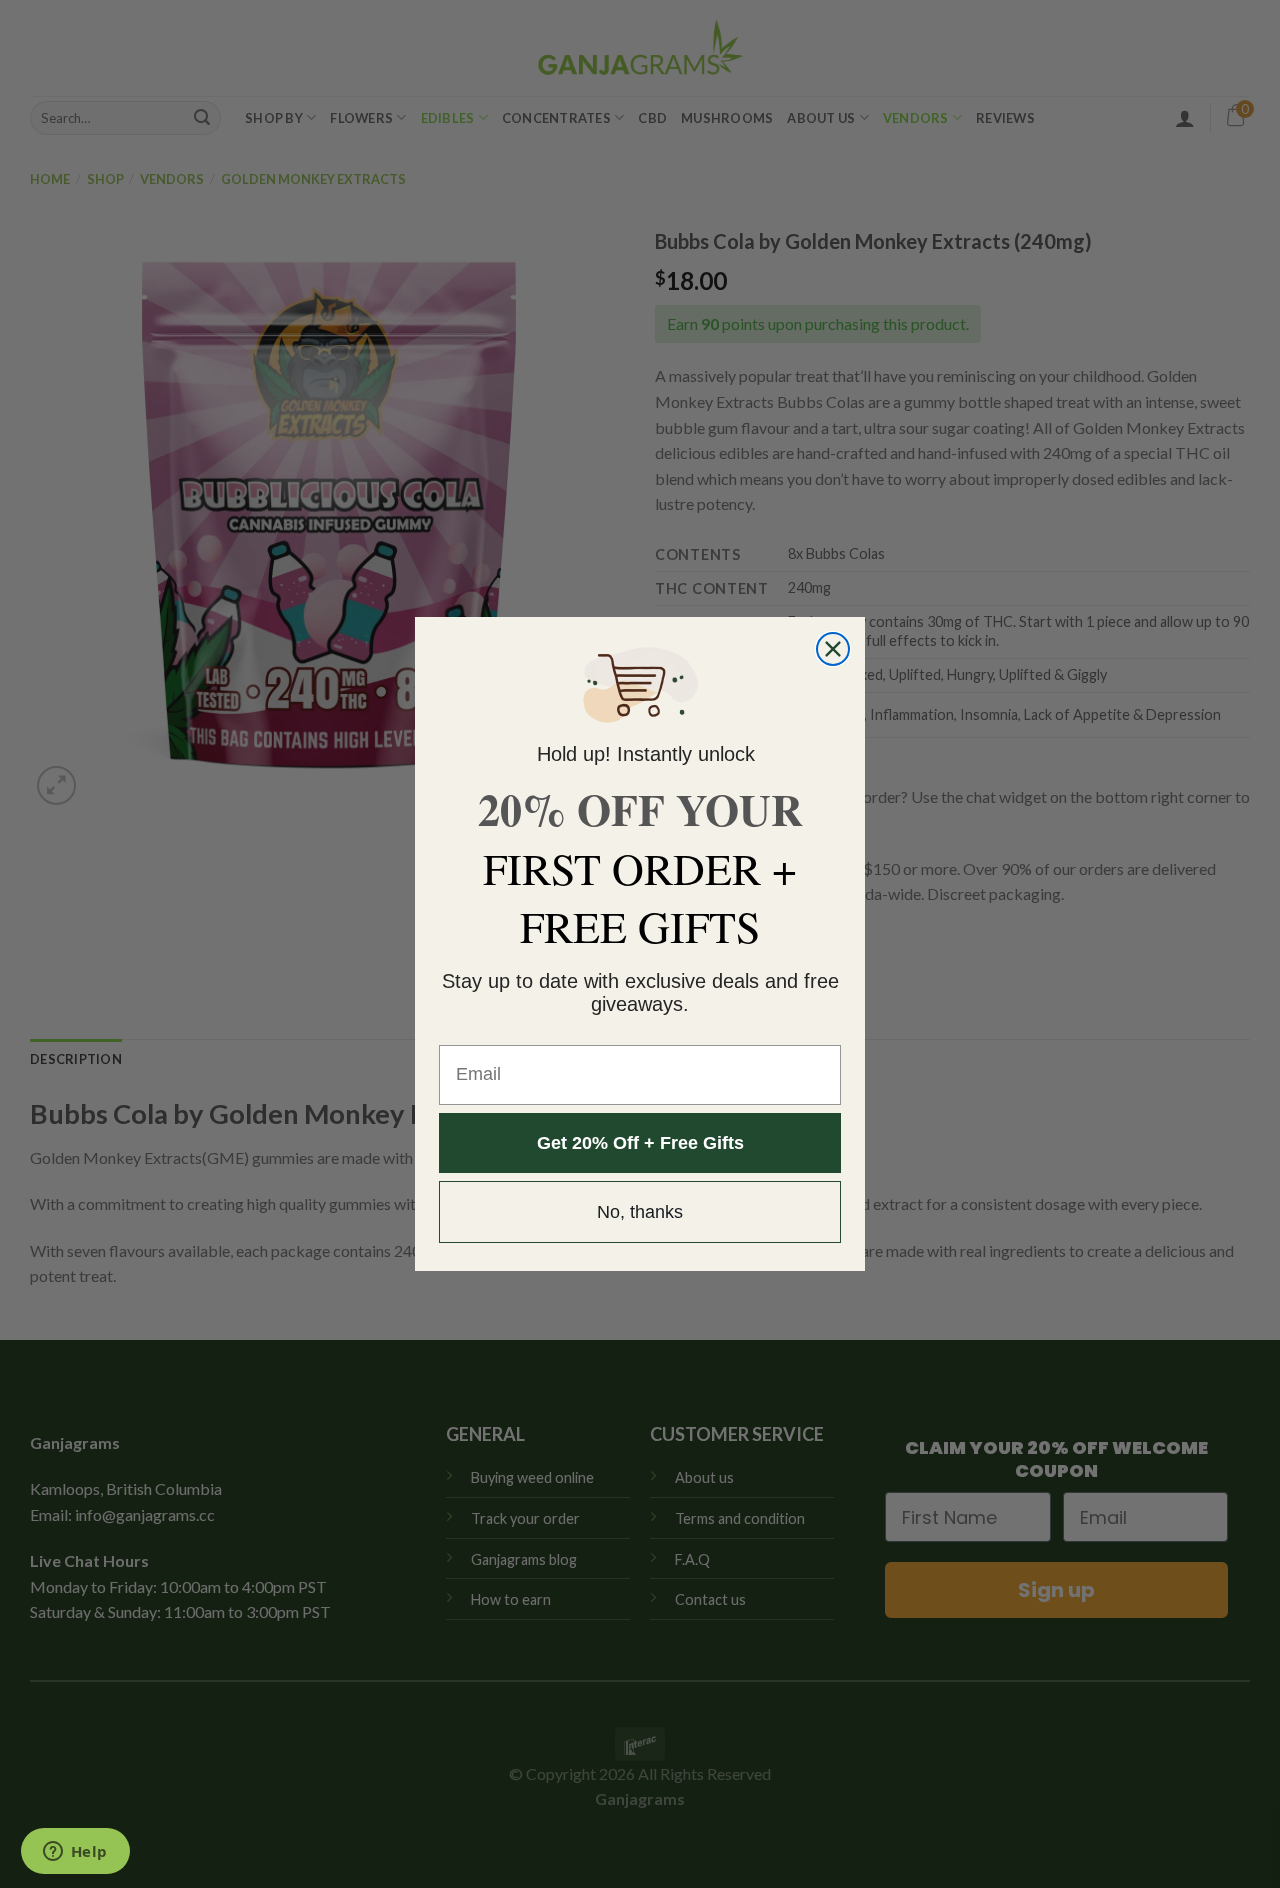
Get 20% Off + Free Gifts (640, 1143)
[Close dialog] (833, 649)
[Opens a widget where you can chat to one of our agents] (75, 1853)
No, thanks (640, 1212)
